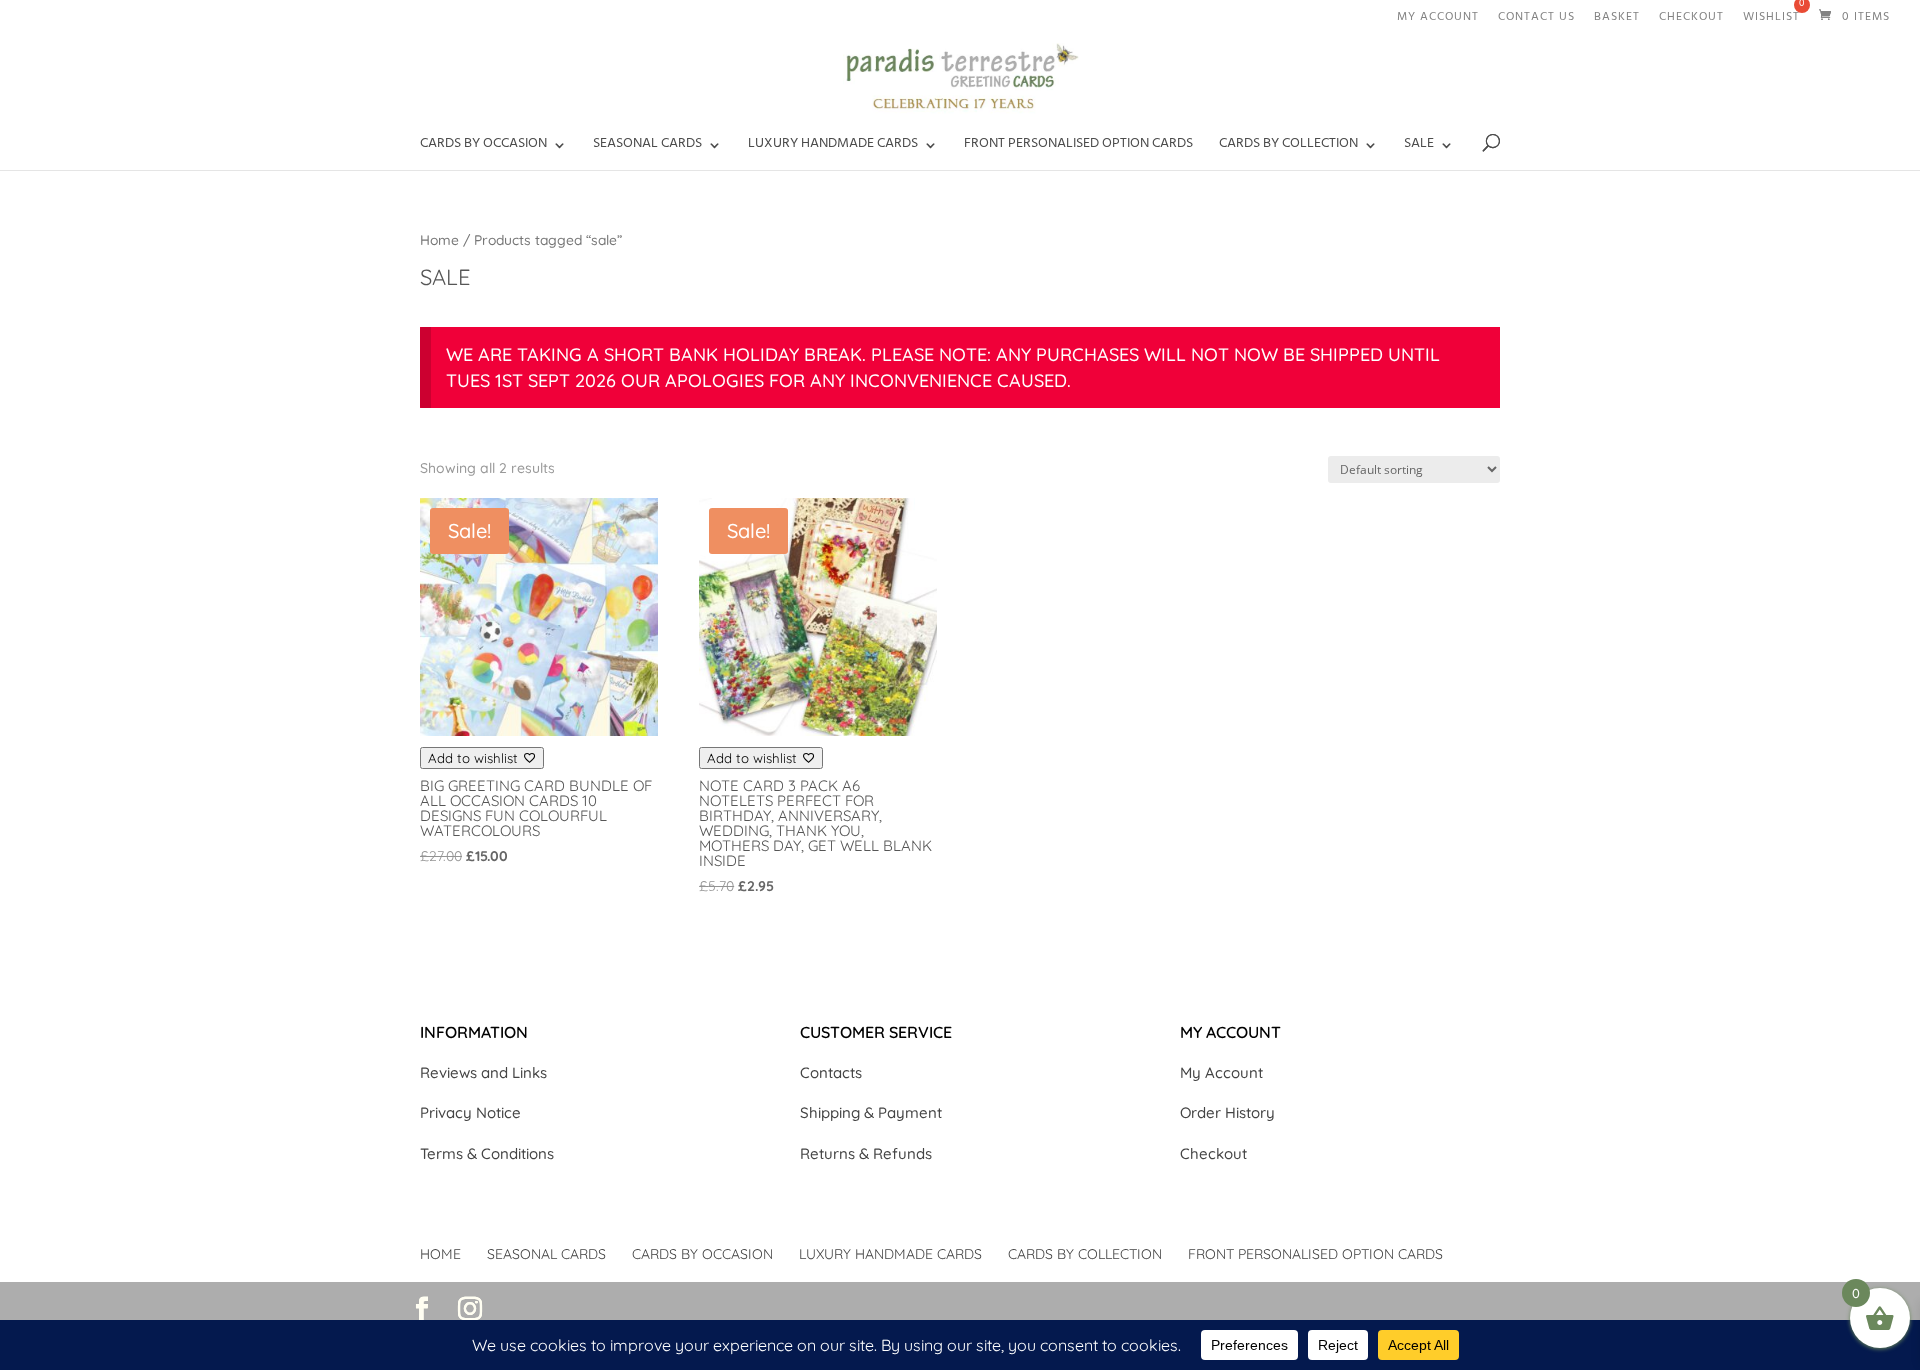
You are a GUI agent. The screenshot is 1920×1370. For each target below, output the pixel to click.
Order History (1227, 1112)
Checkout (1691, 20)
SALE (1419, 148)
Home (439, 239)
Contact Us (1536, 20)
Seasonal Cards (546, 1254)
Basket (1617, 20)
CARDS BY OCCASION (483, 148)
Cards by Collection (1288, 148)
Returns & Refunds (866, 1153)
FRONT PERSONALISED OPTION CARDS (1078, 148)
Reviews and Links (483, 1072)
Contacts (831, 1072)
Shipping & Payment (871, 1112)
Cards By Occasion (702, 1254)
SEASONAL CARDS (647, 148)
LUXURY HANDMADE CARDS (833, 148)
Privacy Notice (470, 1112)
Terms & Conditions (487, 1153)
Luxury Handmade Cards (890, 1254)
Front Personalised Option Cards (1315, 1254)
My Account (1221, 1072)
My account (1438, 20)
